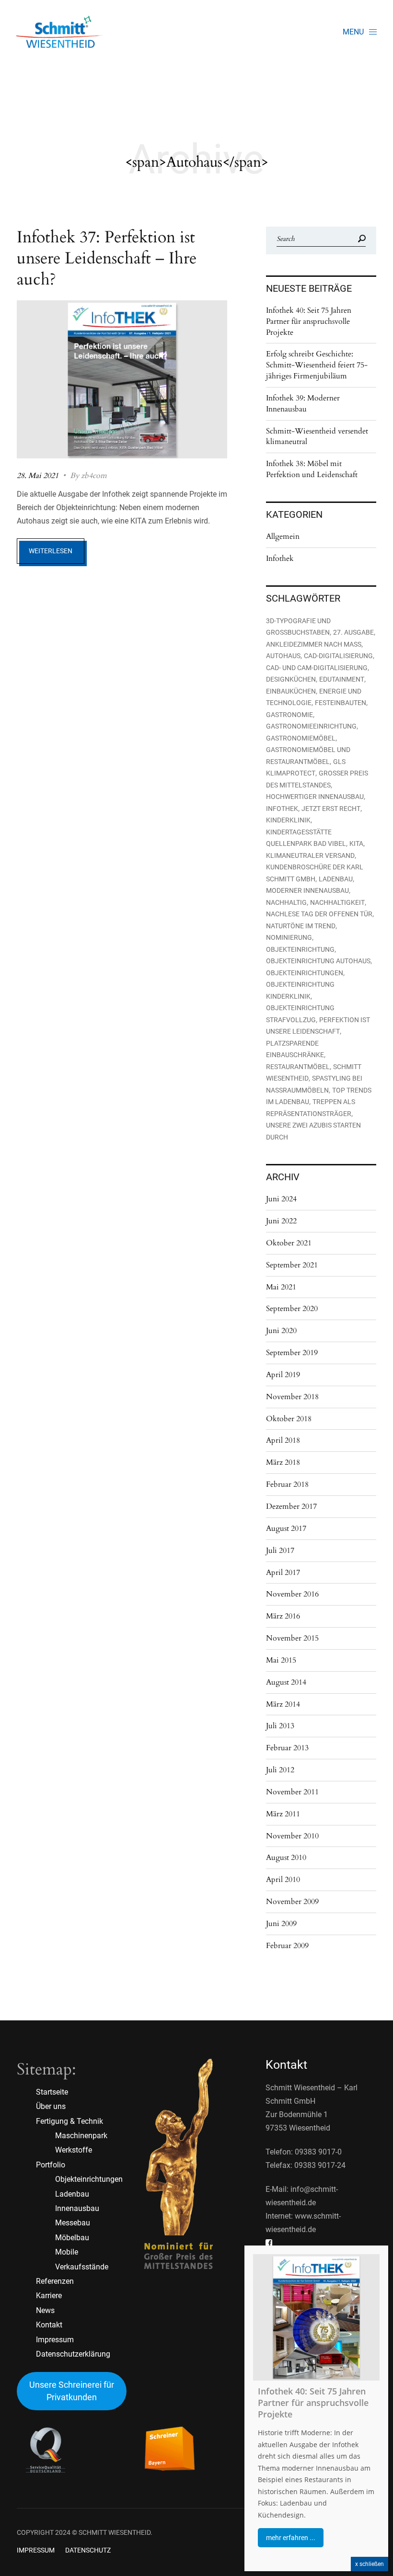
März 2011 (283, 1814)
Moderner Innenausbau (307, 890)
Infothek (280, 559)
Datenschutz (88, 2550)
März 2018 (283, 1462)
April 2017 (283, 1573)
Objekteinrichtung (300, 949)
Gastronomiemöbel (301, 738)
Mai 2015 (281, 1660)
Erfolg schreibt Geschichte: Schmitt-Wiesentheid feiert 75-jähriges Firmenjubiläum (317, 365)
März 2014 (283, 1704)
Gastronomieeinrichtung (311, 726)
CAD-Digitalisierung (338, 656)
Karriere (49, 2296)
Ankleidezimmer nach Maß (314, 644)
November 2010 (292, 1836)
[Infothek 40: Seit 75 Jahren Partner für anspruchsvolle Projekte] (316, 2317)
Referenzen (55, 2281)
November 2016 (292, 1594)
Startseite (52, 2092)
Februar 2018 (287, 1484)
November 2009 (292, 1902)
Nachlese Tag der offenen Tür (319, 914)
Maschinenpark (81, 2136)
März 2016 (283, 1616)
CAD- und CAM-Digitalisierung (317, 668)
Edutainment (342, 679)
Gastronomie (289, 715)
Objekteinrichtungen (305, 973)
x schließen (370, 2564)
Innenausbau (77, 2208)
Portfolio (51, 2165)
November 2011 (292, 1792)
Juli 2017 (280, 1550)
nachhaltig (286, 902)
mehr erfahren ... (291, 2538)
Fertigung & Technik (69, 2121)
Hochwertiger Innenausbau (315, 797)
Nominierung (289, 937)
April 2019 (283, 1375)
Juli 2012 (280, 1770)
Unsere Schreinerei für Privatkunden (72, 2391)
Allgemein (283, 536)
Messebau (73, 2223)
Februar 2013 (287, 1748)
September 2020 (292, 1309)
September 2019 (292, 1353)
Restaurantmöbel (298, 1067)
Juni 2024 (281, 1199)
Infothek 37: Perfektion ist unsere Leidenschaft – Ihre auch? (107, 258)
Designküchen (291, 679)
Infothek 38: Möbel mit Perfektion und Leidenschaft (312, 469)
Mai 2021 (281, 1287)
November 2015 (292, 1638)
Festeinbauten (341, 703)
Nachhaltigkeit (337, 902)
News (45, 2310)
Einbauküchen (291, 691)
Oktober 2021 (289, 1243)
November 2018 (292, 1397)
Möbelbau (72, 2238)
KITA (356, 843)
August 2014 (286, 1682)
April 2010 (283, 1880)
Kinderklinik (288, 820)
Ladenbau (336, 879)
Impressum (55, 2340)
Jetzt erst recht (331, 809)
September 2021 (292, 1265)
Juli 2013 (280, 1726)
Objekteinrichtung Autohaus (318, 961)
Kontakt (49, 2325)
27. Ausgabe (353, 632)
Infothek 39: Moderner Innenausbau (303, 404)
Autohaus (283, 656)
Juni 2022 (281, 1221)
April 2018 (283, 1440)
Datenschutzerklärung (73, 2354)
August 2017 (286, 1528)
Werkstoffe (74, 2150)
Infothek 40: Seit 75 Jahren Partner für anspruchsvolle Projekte (309, 321)
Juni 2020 (281, 1331)
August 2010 (286, 1858)
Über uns (51, 2106)
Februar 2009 (287, 1946)
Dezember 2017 (291, 1506)
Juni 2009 (281, 1924)
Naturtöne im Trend (301, 926)
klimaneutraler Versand (310, 855)
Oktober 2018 (289, 1419)
